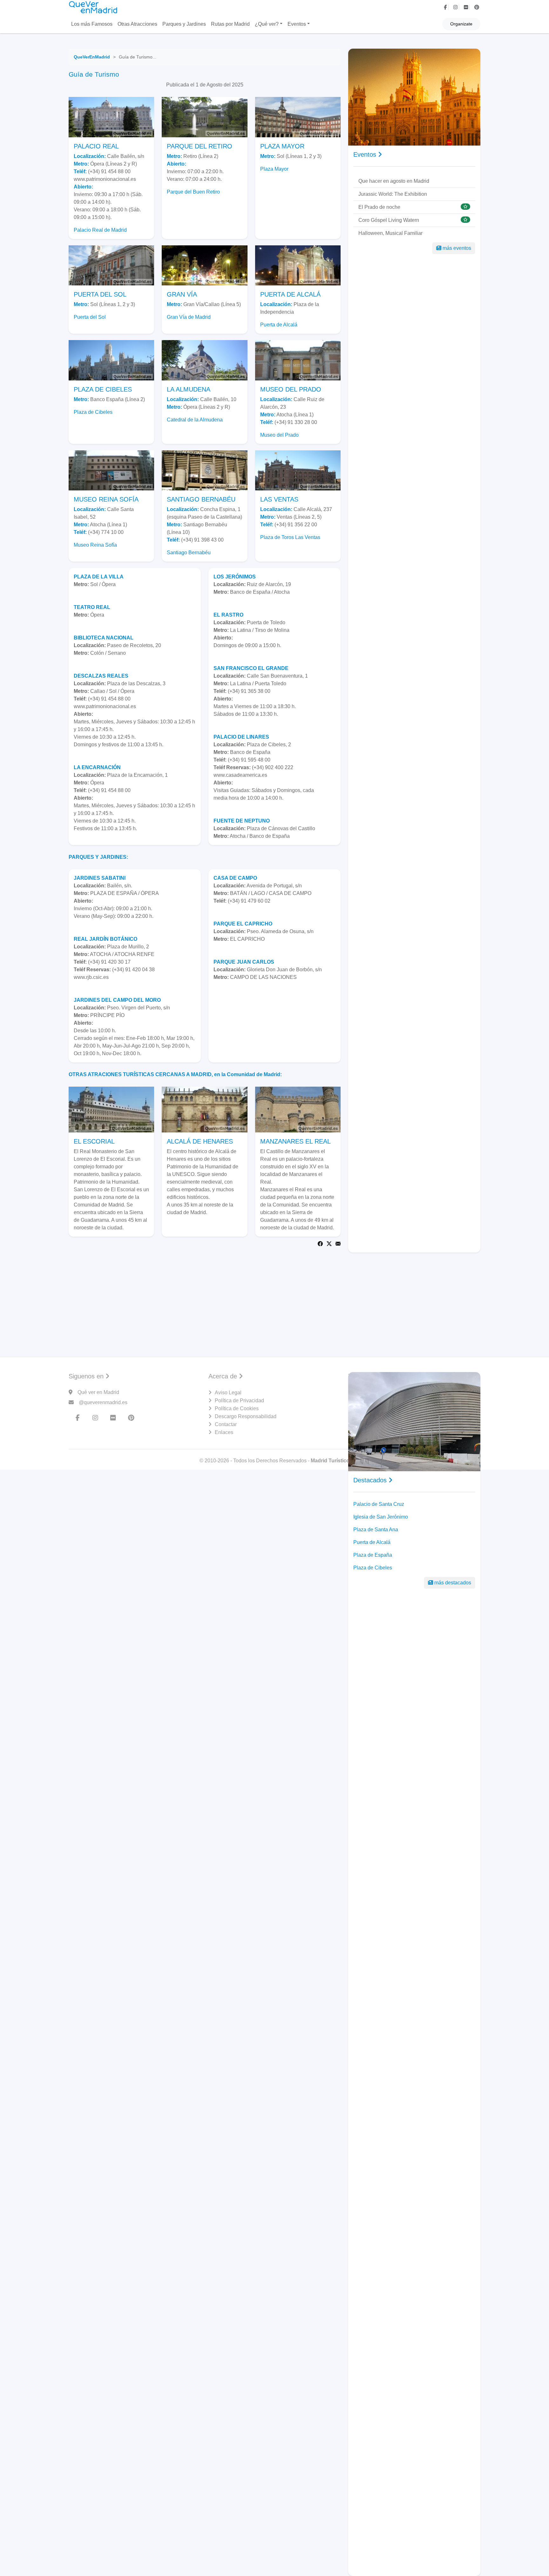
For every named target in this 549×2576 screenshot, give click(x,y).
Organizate (461, 24)
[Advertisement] (274, 1297)
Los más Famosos (92, 24)
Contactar (226, 1424)
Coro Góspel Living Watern (389, 220)
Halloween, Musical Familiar (390, 233)
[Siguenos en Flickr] (467, 7)
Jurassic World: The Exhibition (393, 194)
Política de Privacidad (239, 1401)
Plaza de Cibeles (93, 412)
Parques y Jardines (184, 24)
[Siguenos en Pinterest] (477, 7)
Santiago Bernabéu (189, 553)
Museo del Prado (279, 435)
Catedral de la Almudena (195, 420)
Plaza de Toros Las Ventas (290, 537)
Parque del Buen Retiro (193, 192)
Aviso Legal (228, 1393)
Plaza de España (373, 1555)
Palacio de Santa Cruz (379, 1504)
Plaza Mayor (274, 169)
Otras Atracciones (137, 24)
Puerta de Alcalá (279, 325)
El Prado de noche (379, 207)
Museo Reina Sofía (95, 545)
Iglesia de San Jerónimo (381, 1517)
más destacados (453, 1583)
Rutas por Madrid (230, 24)
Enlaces (224, 1432)
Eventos (297, 24)
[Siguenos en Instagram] (456, 7)
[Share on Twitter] (329, 1244)
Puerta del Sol (90, 317)
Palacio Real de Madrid (100, 230)
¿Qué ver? (267, 24)
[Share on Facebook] (320, 1244)
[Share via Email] (338, 1244)
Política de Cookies (237, 1408)
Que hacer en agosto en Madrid (394, 181)
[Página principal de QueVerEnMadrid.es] (94, 7)
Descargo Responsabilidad (246, 1416)
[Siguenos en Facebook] (446, 7)
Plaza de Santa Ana (376, 1530)
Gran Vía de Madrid (189, 317)
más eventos (457, 248)
